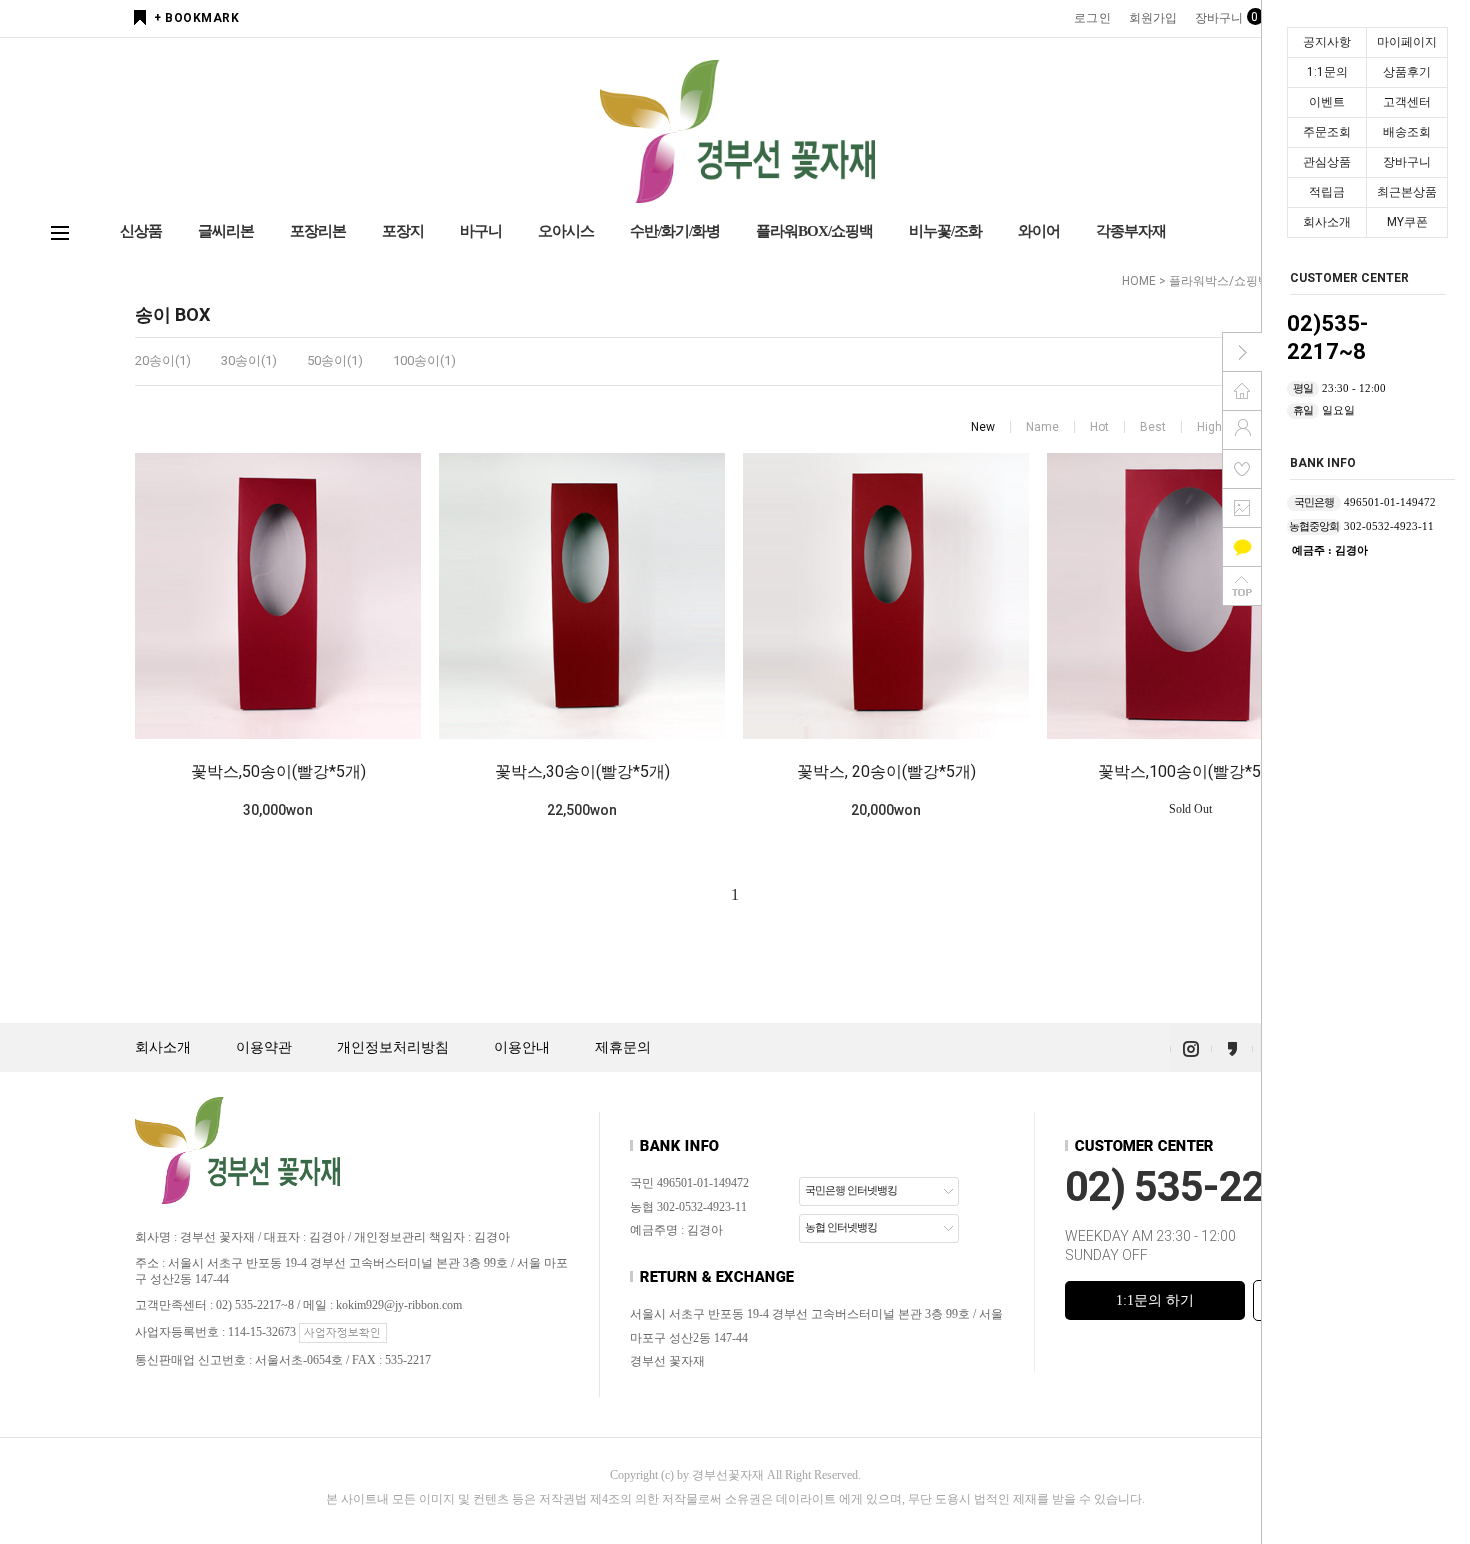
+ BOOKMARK (196, 18)
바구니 (481, 231)
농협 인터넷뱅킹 (841, 1227)
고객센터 (1407, 102)
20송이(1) (163, 360)
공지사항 (1327, 42)
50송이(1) (335, 360)
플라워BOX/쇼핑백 (814, 231)
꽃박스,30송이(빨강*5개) (582, 771)
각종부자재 (1131, 231)
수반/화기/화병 (675, 231)
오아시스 (566, 231)
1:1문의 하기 (1155, 1300)
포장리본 (318, 231)
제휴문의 (623, 1047)
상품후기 (1407, 72)
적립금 (1327, 192)
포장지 (403, 231)
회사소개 (1327, 222)
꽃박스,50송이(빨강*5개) (278, 771)
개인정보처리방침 (393, 1047)
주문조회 (1327, 132)
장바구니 (1407, 162)
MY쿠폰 (1407, 222)
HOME (1139, 281)
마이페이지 (1407, 42)
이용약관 (264, 1047)
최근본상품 (1407, 192)
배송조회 (1407, 132)
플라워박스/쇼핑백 (1219, 281)
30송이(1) (249, 360)
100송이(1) (424, 360)
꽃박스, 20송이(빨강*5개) (886, 771)
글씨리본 (226, 231)
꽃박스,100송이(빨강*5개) (1190, 771)
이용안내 (522, 1047)
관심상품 (1327, 162)
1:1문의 (1327, 72)
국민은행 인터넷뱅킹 (851, 1190)
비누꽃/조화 (945, 231)
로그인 (1092, 18)
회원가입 (1153, 18)
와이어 (1039, 231)
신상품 (141, 231)
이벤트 (1327, 102)
